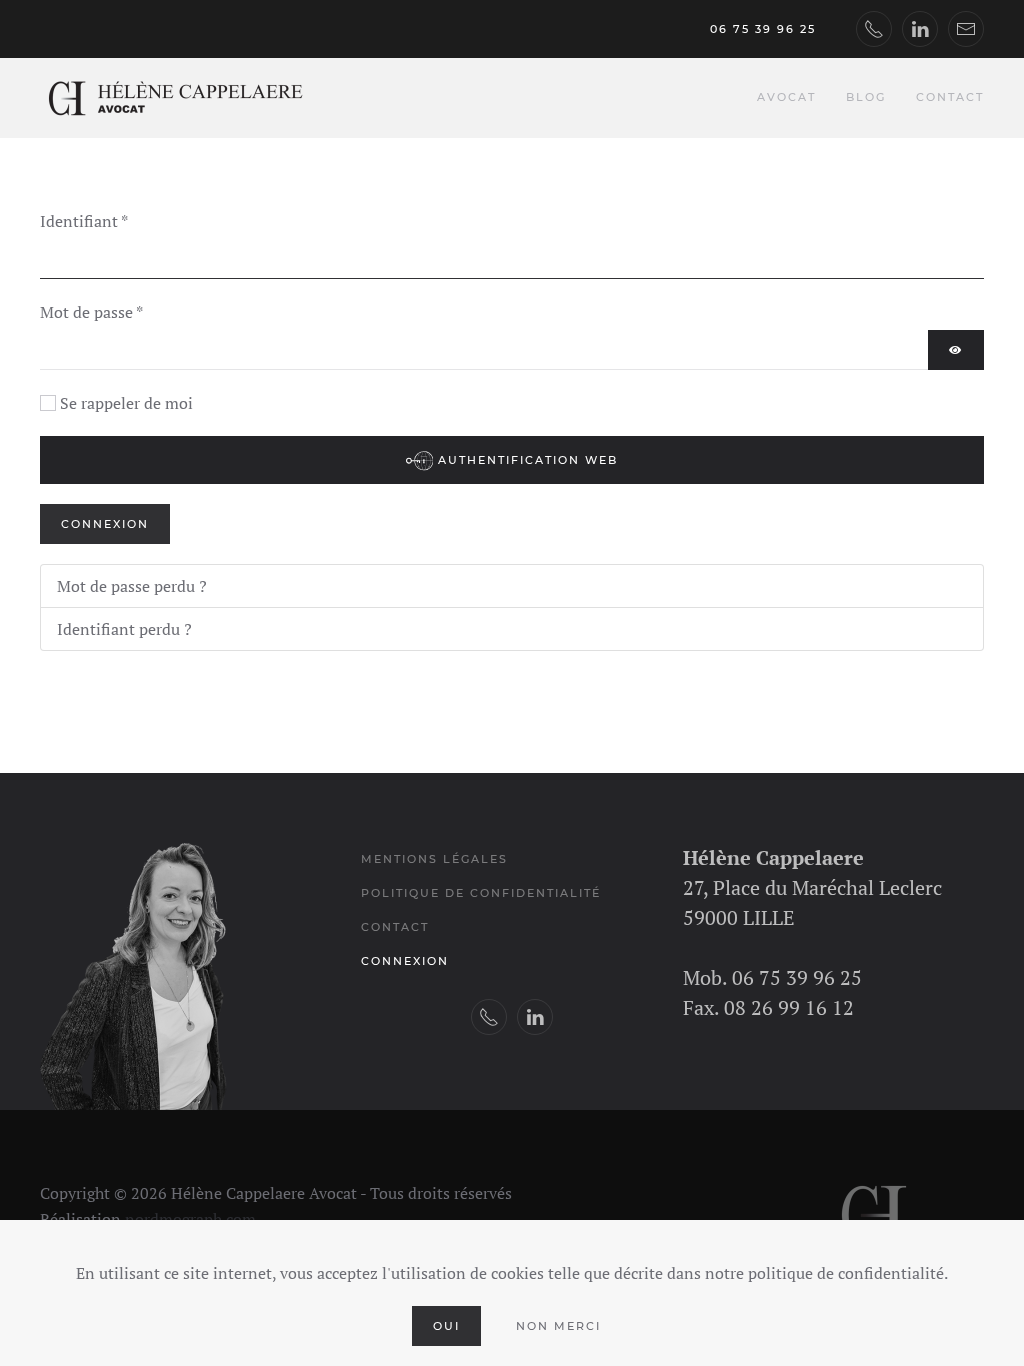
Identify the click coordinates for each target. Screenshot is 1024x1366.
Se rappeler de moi (126, 403)
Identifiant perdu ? (124, 629)
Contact (950, 97)
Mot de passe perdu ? (132, 586)
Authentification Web (525, 460)
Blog (866, 97)
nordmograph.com (190, 1219)
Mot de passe (91, 312)
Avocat (786, 97)
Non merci (558, 1326)
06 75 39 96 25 (763, 29)
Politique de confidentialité (481, 893)
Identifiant (84, 221)
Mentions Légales (434, 859)
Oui (446, 1326)
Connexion (105, 524)
